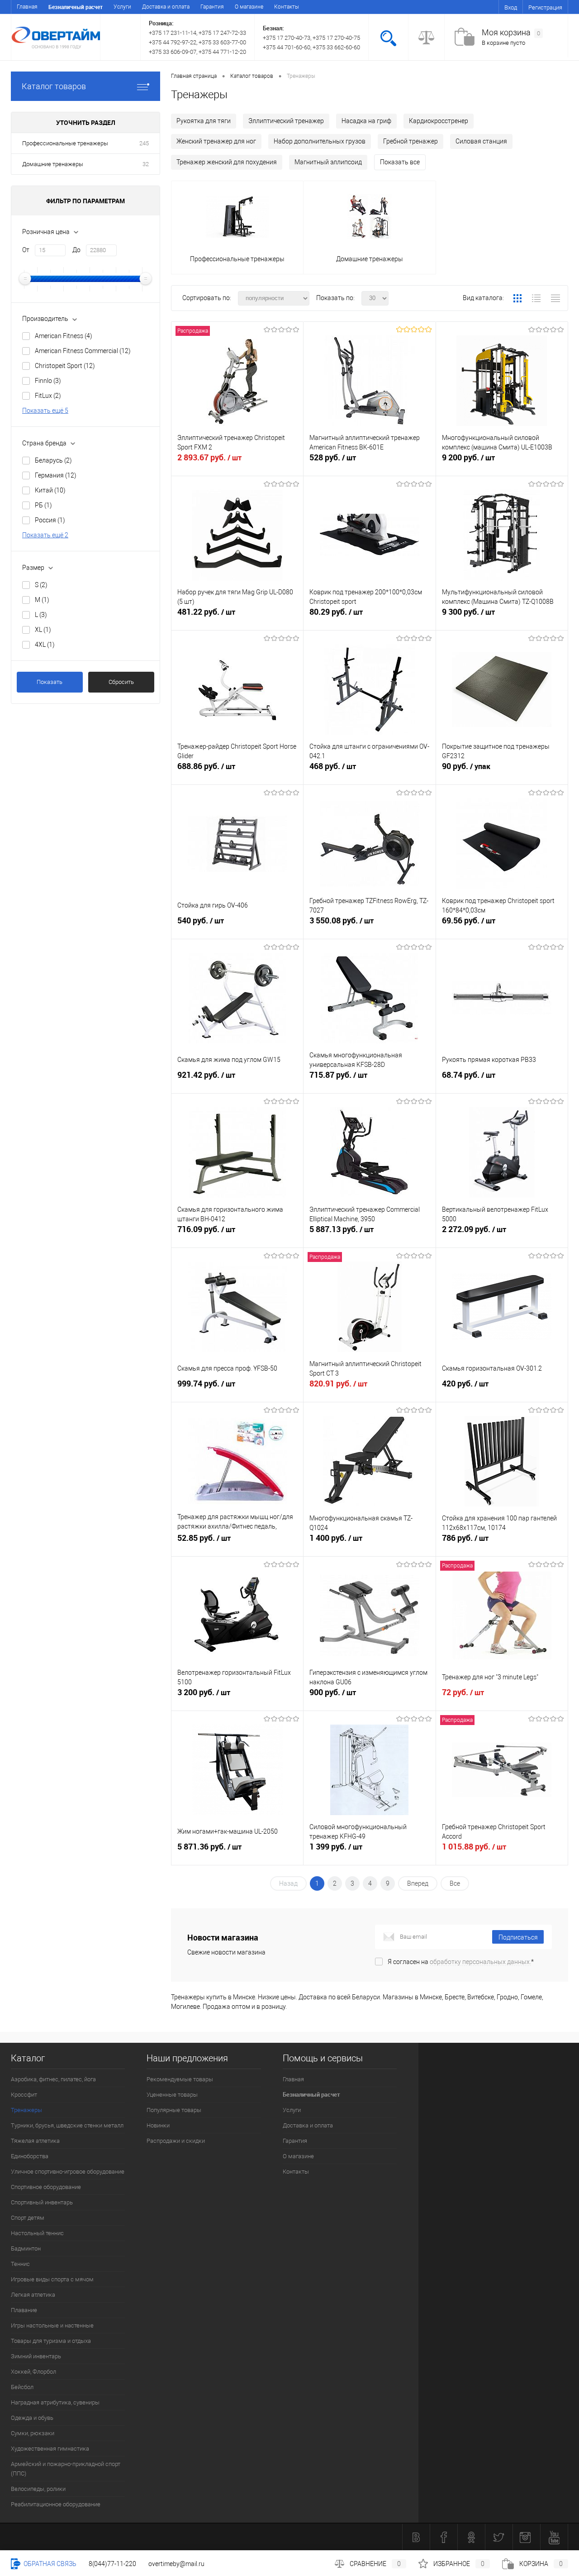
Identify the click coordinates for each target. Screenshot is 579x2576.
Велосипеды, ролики (38, 2489)
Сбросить (121, 682)
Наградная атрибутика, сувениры (55, 2402)
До (76, 250)
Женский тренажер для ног (216, 141)
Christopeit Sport (65, 366)
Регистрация (545, 7)
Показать (50, 682)
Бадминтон (26, 2249)
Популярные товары (174, 2110)
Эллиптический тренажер (286, 121)
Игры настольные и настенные (52, 2325)
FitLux (48, 396)
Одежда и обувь (32, 2418)
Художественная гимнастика (50, 2449)
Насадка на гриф (366, 121)
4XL (45, 645)
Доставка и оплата (166, 7)
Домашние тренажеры (53, 164)
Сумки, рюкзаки (33, 2433)
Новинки (158, 2125)
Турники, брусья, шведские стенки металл (67, 2125)
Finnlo (48, 381)
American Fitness (64, 336)
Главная (27, 7)
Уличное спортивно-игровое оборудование (68, 2172)
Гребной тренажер (411, 141)
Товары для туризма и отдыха (51, 2341)
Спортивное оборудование (46, 2187)
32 (146, 164)
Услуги (122, 7)
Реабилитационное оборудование (56, 2504)
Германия (56, 475)
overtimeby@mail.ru (176, 2564)
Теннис (20, 2264)
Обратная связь (49, 2564)
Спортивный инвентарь (42, 2202)
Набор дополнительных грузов (320, 141)
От (26, 250)
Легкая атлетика (33, 2295)
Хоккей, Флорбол (33, 2372)
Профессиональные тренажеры (65, 143)
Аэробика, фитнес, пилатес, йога (53, 2079)
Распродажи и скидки (176, 2141)
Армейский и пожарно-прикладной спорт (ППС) (66, 2469)
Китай (50, 490)
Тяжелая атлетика (35, 2141)
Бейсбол (22, 2387)
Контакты (287, 7)
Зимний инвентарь (36, 2356)
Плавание (24, 2310)
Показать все (400, 162)
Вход (511, 7)
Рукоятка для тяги (204, 121)
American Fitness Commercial (83, 351)
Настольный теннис (37, 2233)
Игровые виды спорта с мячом (52, 2279)
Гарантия (212, 7)
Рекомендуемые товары (180, 2079)
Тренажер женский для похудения (227, 162)
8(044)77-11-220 (112, 2564)
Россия (50, 520)
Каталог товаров (54, 86)
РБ (43, 505)
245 (144, 143)
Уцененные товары (172, 2095)
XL (43, 630)
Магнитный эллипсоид (328, 162)
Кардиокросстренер (439, 121)
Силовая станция (481, 141)
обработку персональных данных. (480, 1962)
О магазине (249, 7)
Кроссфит (24, 2095)
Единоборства (30, 2156)
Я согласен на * (461, 1962)
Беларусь (53, 460)
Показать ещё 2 (45, 535)
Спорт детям (28, 2218)
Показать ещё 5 (45, 411)
